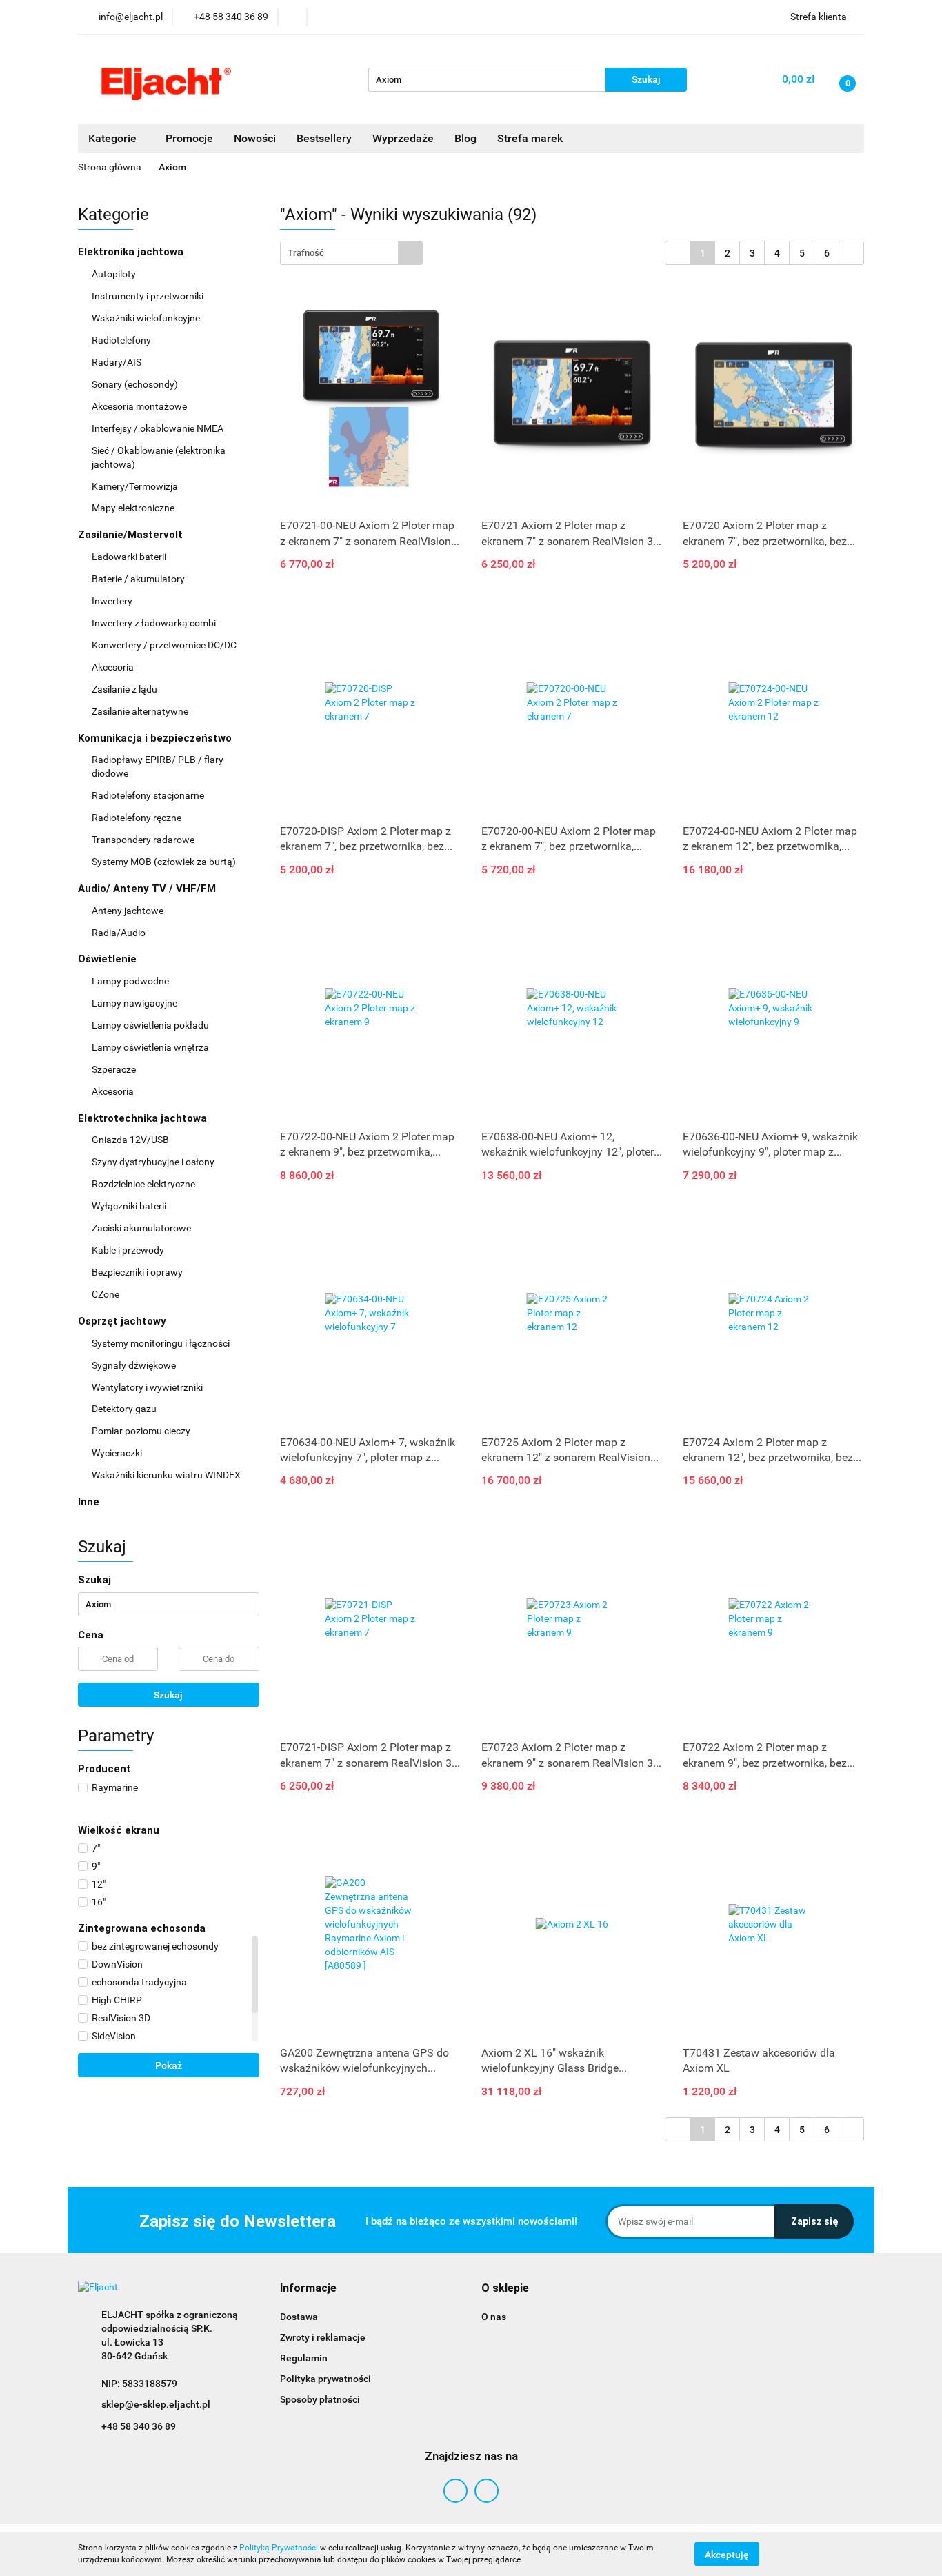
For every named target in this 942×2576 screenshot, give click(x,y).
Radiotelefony (122, 340)
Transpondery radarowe (143, 840)
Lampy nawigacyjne (136, 1003)
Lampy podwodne (130, 981)
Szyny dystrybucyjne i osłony (153, 1162)
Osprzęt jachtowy (123, 1321)
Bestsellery (324, 138)
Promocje (189, 138)
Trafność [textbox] (306, 253)
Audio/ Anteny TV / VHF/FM (148, 889)
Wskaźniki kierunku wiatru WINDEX (166, 1475)
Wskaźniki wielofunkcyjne (147, 318)
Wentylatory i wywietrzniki (147, 1387)
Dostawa (299, 2317)
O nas (494, 2317)
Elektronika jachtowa (132, 252)
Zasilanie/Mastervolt (132, 535)
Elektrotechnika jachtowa (144, 1118)
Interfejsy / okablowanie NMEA (159, 428)
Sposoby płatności (320, 2399)
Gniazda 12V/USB (131, 1140)
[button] (308, 2289)
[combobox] (351, 253)
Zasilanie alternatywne (141, 711)
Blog (465, 138)
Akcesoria (114, 667)
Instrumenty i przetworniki (149, 296)
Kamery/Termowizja (135, 486)
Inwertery (112, 601)
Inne (89, 1502)
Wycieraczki (117, 1453)
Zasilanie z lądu (126, 689)
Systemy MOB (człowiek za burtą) (164, 862)
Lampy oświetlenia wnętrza (151, 1047)
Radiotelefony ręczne (137, 818)
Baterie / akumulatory (139, 579)
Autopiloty (115, 274)
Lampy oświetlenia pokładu (151, 1025)
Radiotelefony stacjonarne (148, 795)
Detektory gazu (124, 1409)
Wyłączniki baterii (130, 1206)
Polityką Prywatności (279, 2548)
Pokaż (169, 2065)
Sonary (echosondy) (136, 384)
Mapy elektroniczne (133, 508)
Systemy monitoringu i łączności (161, 1343)
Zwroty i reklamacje (323, 2337)
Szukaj (168, 1695)
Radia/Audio (120, 933)
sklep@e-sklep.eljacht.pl (156, 2404)
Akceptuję (727, 2554)
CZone (106, 1294)
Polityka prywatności (325, 2379)
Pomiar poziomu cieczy (141, 1431)
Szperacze (114, 1069)
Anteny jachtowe (129, 911)
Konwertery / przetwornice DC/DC (165, 645)
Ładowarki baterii (129, 557)
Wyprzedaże (403, 138)
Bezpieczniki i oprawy (138, 1272)
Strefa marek (530, 138)
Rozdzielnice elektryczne (144, 1184)
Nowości (255, 138)
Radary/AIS (118, 362)
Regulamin (304, 2358)
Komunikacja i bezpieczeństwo (156, 738)
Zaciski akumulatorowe (141, 1228)
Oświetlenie (109, 959)
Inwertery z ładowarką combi (154, 623)
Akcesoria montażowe (140, 406)
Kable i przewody (128, 1250)
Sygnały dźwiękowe (134, 1365)
